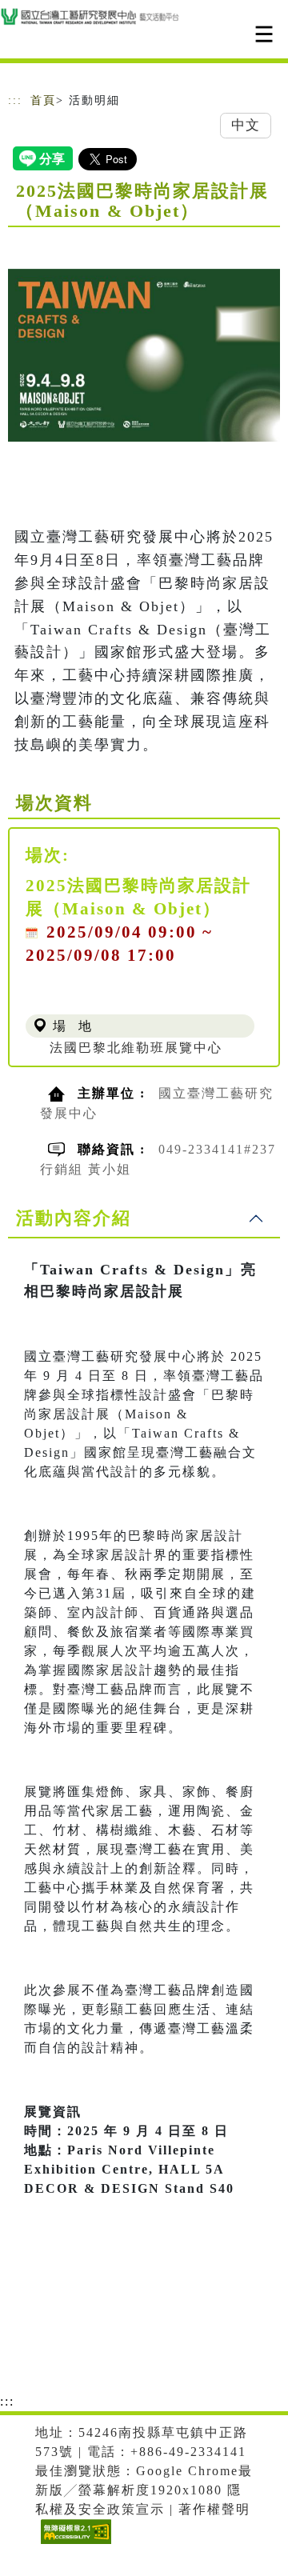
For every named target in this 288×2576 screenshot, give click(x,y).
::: (15, 100)
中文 (246, 125)
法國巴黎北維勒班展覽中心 (136, 1048)
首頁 (43, 100)
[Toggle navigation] (264, 34)
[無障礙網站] (74, 2544)
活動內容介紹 (74, 1218)
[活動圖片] (144, 355)
